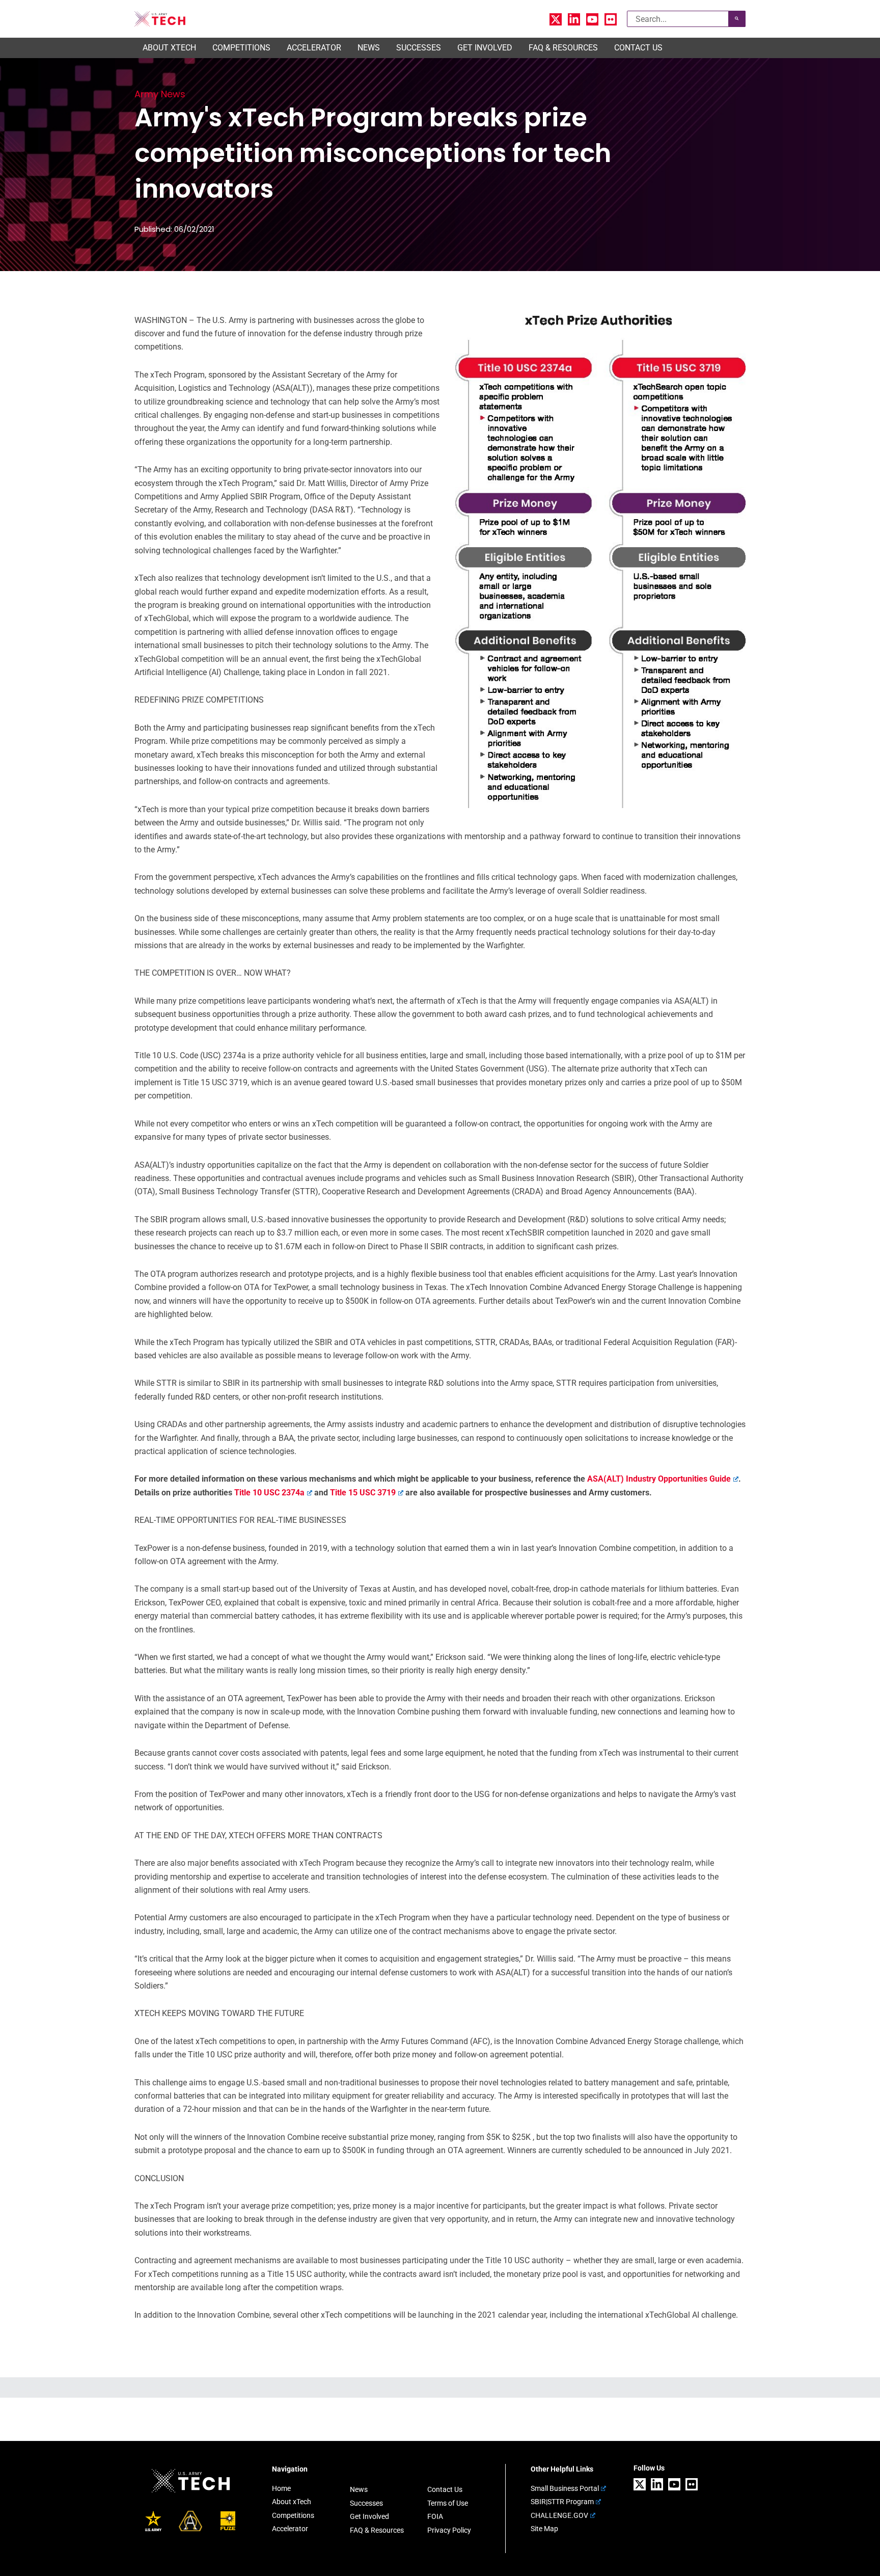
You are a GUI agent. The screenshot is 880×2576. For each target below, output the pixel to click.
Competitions (293, 2515)
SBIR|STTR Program (562, 2502)
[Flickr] (611, 19)
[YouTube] (592, 19)
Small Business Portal (565, 2488)
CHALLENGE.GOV (559, 2515)
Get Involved (369, 2516)
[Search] (737, 19)
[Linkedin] (574, 19)
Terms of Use (448, 2503)
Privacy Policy (449, 2530)
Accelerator (290, 2529)
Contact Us (445, 2489)
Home (281, 2488)
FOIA (435, 2516)
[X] (556, 19)
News (359, 2489)
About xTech (292, 2502)
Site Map (544, 2529)
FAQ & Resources (377, 2530)
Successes (366, 2503)
